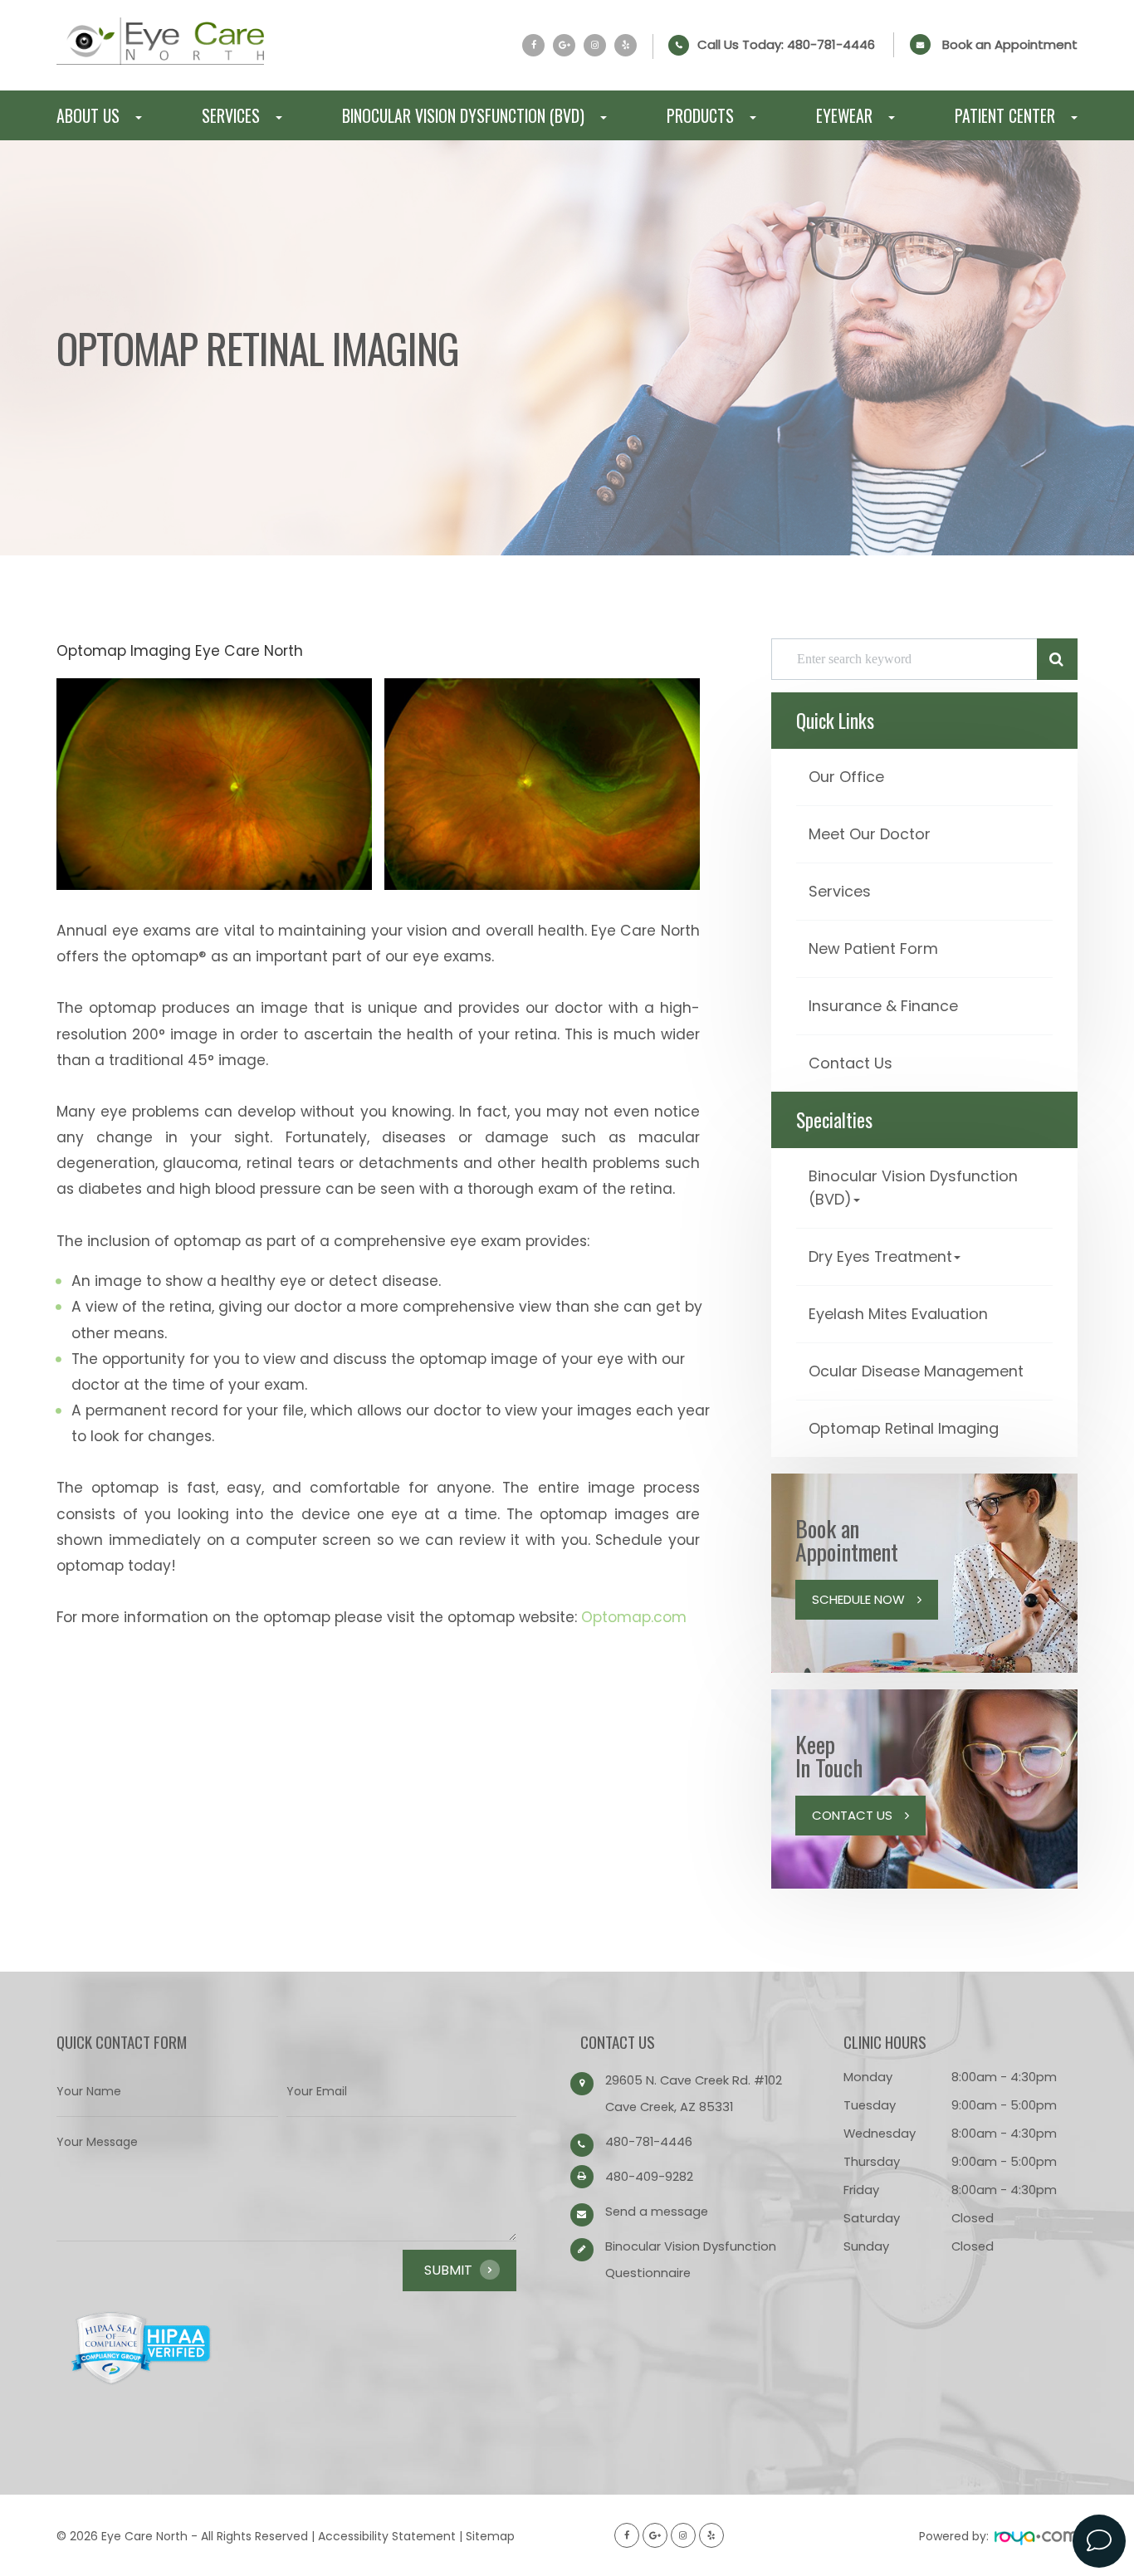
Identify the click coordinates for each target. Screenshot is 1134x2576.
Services (840, 891)
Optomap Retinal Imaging (904, 1428)
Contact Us (850, 1063)
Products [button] (700, 115)
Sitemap (490, 2536)
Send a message (657, 2211)
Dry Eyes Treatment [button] (880, 1256)
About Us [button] (88, 115)
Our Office (846, 777)
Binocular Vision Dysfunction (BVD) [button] (463, 115)
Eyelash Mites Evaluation (898, 1314)
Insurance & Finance (883, 1006)
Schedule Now (858, 1599)
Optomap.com (634, 1617)
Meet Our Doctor (870, 834)
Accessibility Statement (387, 2536)
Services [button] (231, 115)
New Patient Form (873, 948)
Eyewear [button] (844, 115)
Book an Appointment (1010, 44)
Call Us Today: (786, 45)
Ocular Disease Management (916, 1371)
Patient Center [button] (1005, 115)
